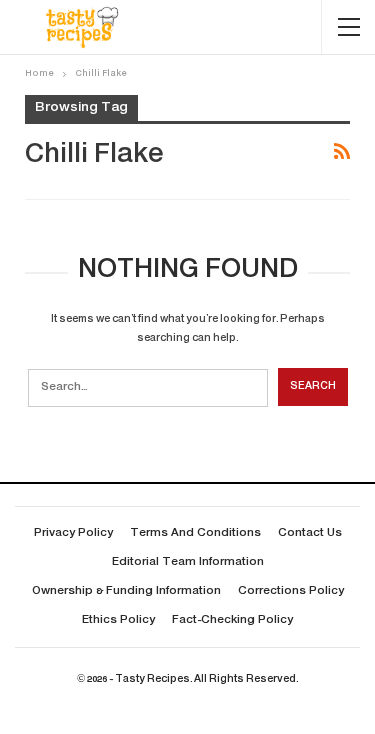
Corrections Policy (291, 591)
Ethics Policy (118, 620)
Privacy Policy (73, 533)
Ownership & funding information (126, 591)
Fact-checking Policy (232, 620)
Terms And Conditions (195, 533)
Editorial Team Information (188, 562)
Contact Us (310, 533)
